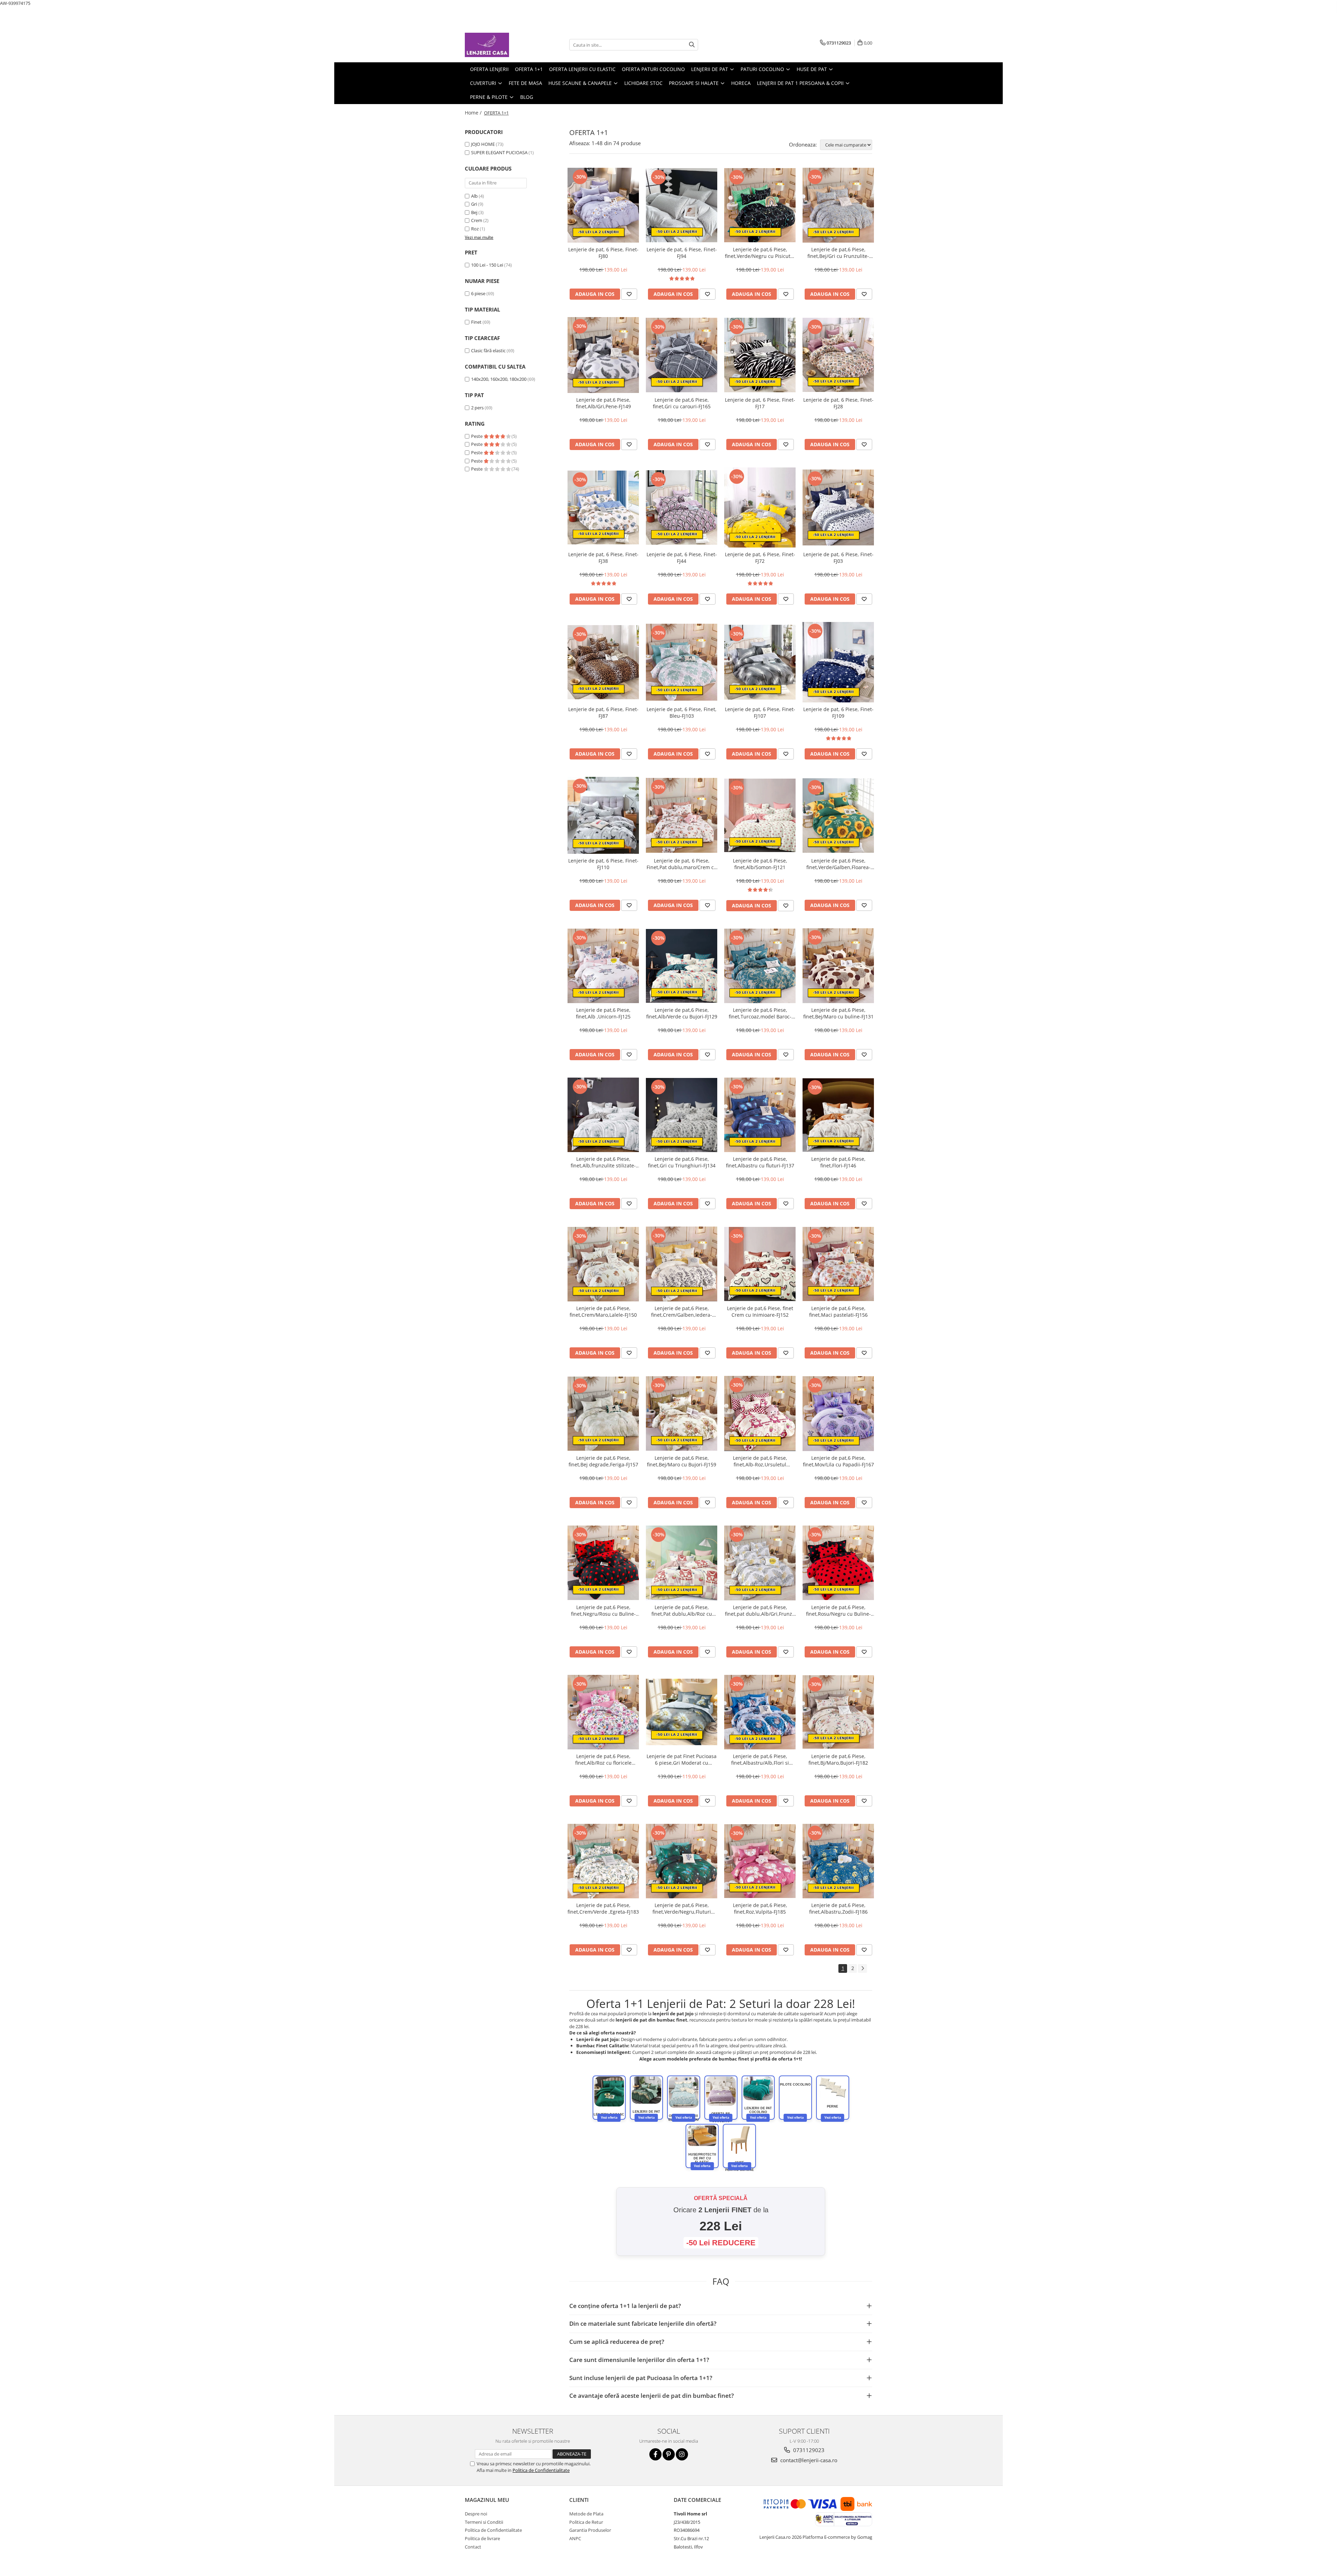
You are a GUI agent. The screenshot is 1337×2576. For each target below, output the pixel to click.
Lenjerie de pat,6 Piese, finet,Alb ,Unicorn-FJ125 (603, 1013)
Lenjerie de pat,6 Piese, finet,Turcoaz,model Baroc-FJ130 (760, 1013)
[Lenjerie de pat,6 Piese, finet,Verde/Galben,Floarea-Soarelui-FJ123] (838, 816)
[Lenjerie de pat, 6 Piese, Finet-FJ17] (760, 355)
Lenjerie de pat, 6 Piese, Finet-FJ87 (603, 712)
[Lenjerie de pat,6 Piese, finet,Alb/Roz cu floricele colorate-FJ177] (603, 1712)
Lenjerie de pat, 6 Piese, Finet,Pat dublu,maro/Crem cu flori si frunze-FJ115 (682, 864)
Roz (475, 229)
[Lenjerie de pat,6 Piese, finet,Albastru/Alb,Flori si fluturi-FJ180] (760, 1712)
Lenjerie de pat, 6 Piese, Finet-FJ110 (603, 864)
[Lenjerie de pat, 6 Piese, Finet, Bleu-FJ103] (682, 662)
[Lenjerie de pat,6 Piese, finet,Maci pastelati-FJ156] (838, 1264)
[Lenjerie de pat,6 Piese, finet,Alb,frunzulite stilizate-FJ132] (603, 1115)
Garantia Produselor (590, 2530)
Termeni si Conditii (484, 2522)
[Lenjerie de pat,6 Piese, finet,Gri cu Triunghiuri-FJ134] (682, 1115)
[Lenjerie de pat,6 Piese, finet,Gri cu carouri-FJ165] (682, 355)
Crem (477, 220)
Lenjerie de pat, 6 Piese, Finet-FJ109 (838, 712)
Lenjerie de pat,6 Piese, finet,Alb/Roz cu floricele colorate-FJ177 (603, 1759)
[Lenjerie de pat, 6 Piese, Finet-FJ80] (603, 205)
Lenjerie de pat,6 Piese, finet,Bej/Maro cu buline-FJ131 (838, 1013)
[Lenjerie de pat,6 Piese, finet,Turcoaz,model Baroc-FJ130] (760, 966)
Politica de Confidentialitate (541, 2470)
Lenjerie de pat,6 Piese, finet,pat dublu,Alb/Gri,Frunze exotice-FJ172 (760, 1610)
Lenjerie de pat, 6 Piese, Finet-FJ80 (603, 253)
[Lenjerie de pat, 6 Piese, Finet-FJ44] (682, 508)
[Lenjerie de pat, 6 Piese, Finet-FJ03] (838, 507)
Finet (476, 322)
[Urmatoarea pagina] (862, 1968)
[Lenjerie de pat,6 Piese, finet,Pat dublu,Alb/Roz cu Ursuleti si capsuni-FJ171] (682, 1563)
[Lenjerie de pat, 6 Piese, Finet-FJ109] (838, 662)
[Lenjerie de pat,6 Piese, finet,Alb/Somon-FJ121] (760, 816)
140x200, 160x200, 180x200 (499, 379)
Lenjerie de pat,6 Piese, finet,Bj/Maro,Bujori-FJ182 (838, 1759)
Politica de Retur (586, 2522)
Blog (527, 97)
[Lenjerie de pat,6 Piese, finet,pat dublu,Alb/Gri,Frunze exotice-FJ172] (760, 1563)
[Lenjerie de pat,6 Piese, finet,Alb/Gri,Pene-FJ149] (603, 355)
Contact (473, 2547)
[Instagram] (682, 2454)
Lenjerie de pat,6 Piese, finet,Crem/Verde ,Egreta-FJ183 (603, 1908)
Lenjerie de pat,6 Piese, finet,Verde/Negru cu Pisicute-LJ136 (760, 253)
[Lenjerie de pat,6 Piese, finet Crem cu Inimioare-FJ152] (760, 1264)
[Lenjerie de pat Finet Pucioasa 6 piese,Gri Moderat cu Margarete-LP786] (682, 1712)
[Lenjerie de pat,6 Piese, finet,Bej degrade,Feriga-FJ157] (603, 1414)
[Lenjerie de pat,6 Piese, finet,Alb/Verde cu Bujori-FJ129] (682, 966)
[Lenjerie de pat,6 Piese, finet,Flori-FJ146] (838, 1115)
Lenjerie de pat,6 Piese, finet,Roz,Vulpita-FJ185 (760, 1908)
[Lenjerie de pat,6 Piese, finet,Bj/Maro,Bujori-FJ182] (838, 1712)
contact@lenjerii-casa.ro (808, 2460)
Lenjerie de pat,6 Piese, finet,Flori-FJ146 (838, 1162)
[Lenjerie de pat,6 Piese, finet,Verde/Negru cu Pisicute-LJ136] (760, 205)
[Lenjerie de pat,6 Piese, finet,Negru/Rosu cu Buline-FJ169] (603, 1563)
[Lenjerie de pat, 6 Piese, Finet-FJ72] (760, 507)
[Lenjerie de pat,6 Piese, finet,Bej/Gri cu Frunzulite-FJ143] (838, 205)
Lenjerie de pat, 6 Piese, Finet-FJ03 (838, 558)
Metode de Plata (586, 2514)
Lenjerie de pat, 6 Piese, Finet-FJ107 (760, 712)
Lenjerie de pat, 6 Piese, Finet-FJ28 (838, 403)
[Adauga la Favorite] (629, 294)
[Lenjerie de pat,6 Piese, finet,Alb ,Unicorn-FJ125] (603, 966)
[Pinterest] (669, 2454)
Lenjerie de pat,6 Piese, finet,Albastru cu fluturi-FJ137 (760, 1162)
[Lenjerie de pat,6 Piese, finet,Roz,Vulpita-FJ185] (760, 1861)
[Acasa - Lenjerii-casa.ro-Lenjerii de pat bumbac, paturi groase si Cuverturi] (500, 45)
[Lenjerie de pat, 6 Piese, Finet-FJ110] (603, 816)
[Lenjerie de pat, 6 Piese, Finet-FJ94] (682, 205)
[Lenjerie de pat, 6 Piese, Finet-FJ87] (603, 662)
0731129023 (808, 2450)
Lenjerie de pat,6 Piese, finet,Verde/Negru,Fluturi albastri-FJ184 (682, 1908)
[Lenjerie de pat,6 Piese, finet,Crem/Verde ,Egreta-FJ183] (603, 1861)
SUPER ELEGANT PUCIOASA (499, 152)
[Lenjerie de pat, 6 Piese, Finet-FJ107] (760, 662)
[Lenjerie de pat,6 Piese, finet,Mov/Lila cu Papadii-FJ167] (838, 1414)
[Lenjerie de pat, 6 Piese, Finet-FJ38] (603, 507)
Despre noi (476, 2514)
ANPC (575, 2538)
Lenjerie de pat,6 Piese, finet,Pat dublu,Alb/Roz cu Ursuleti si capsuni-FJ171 (682, 1610)
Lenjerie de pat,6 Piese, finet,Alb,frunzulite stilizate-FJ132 (603, 1162)
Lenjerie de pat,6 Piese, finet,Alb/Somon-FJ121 (760, 864)
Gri (474, 204)
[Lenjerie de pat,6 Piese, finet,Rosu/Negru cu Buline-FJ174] (838, 1563)
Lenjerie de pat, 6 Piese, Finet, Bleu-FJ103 (682, 712)
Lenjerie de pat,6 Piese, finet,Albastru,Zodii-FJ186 (838, 1908)
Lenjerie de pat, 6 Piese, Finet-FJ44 (682, 558)
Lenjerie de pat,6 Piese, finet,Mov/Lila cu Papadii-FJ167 (838, 1461)
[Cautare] (692, 45)
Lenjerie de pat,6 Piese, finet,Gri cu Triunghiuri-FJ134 (682, 1162)
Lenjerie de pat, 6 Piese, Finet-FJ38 (603, 558)
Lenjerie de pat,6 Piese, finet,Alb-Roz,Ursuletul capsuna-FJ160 (760, 1461)
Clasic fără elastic (488, 350)
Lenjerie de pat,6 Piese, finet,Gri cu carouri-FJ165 (682, 403)
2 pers (477, 408)
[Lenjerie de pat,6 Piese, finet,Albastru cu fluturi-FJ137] (760, 1115)
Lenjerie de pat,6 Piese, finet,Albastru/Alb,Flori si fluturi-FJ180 (760, 1759)
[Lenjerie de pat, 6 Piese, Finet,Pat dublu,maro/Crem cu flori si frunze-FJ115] (682, 815)
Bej (474, 212)
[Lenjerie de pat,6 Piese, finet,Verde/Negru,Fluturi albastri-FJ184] (682, 1861)
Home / (474, 113)
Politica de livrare (482, 2538)
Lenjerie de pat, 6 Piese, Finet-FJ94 (682, 253)
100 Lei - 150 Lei (487, 265)
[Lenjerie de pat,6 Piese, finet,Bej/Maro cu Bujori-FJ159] (682, 1413)
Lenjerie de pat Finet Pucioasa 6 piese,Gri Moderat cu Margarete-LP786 (682, 1759)
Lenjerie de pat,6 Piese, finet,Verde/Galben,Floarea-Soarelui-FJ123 (838, 864)
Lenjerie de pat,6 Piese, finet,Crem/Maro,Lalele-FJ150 (603, 1311)
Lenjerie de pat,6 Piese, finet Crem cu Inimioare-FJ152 (760, 1311)
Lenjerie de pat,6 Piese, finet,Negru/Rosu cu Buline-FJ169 (603, 1610)
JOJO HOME (483, 144)
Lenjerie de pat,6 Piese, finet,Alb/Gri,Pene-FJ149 (603, 403)
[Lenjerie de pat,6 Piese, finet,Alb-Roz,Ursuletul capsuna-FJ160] (760, 1413)
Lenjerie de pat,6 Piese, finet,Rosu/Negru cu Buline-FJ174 (838, 1610)
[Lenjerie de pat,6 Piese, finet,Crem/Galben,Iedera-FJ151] (682, 1264)
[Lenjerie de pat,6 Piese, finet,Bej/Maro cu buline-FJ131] (838, 966)
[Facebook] (655, 2454)
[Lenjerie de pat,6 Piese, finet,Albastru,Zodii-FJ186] (838, 1861)
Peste (477, 436)
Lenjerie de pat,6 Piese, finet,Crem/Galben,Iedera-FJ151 (682, 1311)
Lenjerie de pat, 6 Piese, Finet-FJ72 (760, 558)
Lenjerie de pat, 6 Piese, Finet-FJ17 (760, 403)
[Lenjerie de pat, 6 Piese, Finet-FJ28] (838, 355)
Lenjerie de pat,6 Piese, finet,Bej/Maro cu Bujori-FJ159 (682, 1461)
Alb (474, 196)
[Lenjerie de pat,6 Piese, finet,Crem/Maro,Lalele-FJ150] (603, 1264)
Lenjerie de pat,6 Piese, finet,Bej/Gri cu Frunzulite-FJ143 (838, 253)
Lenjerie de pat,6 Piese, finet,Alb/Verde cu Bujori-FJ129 (682, 1013)
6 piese (478, 293)
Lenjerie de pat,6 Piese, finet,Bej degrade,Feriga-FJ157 (603, 1461)
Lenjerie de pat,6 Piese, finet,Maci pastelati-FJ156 (838, 1311)
